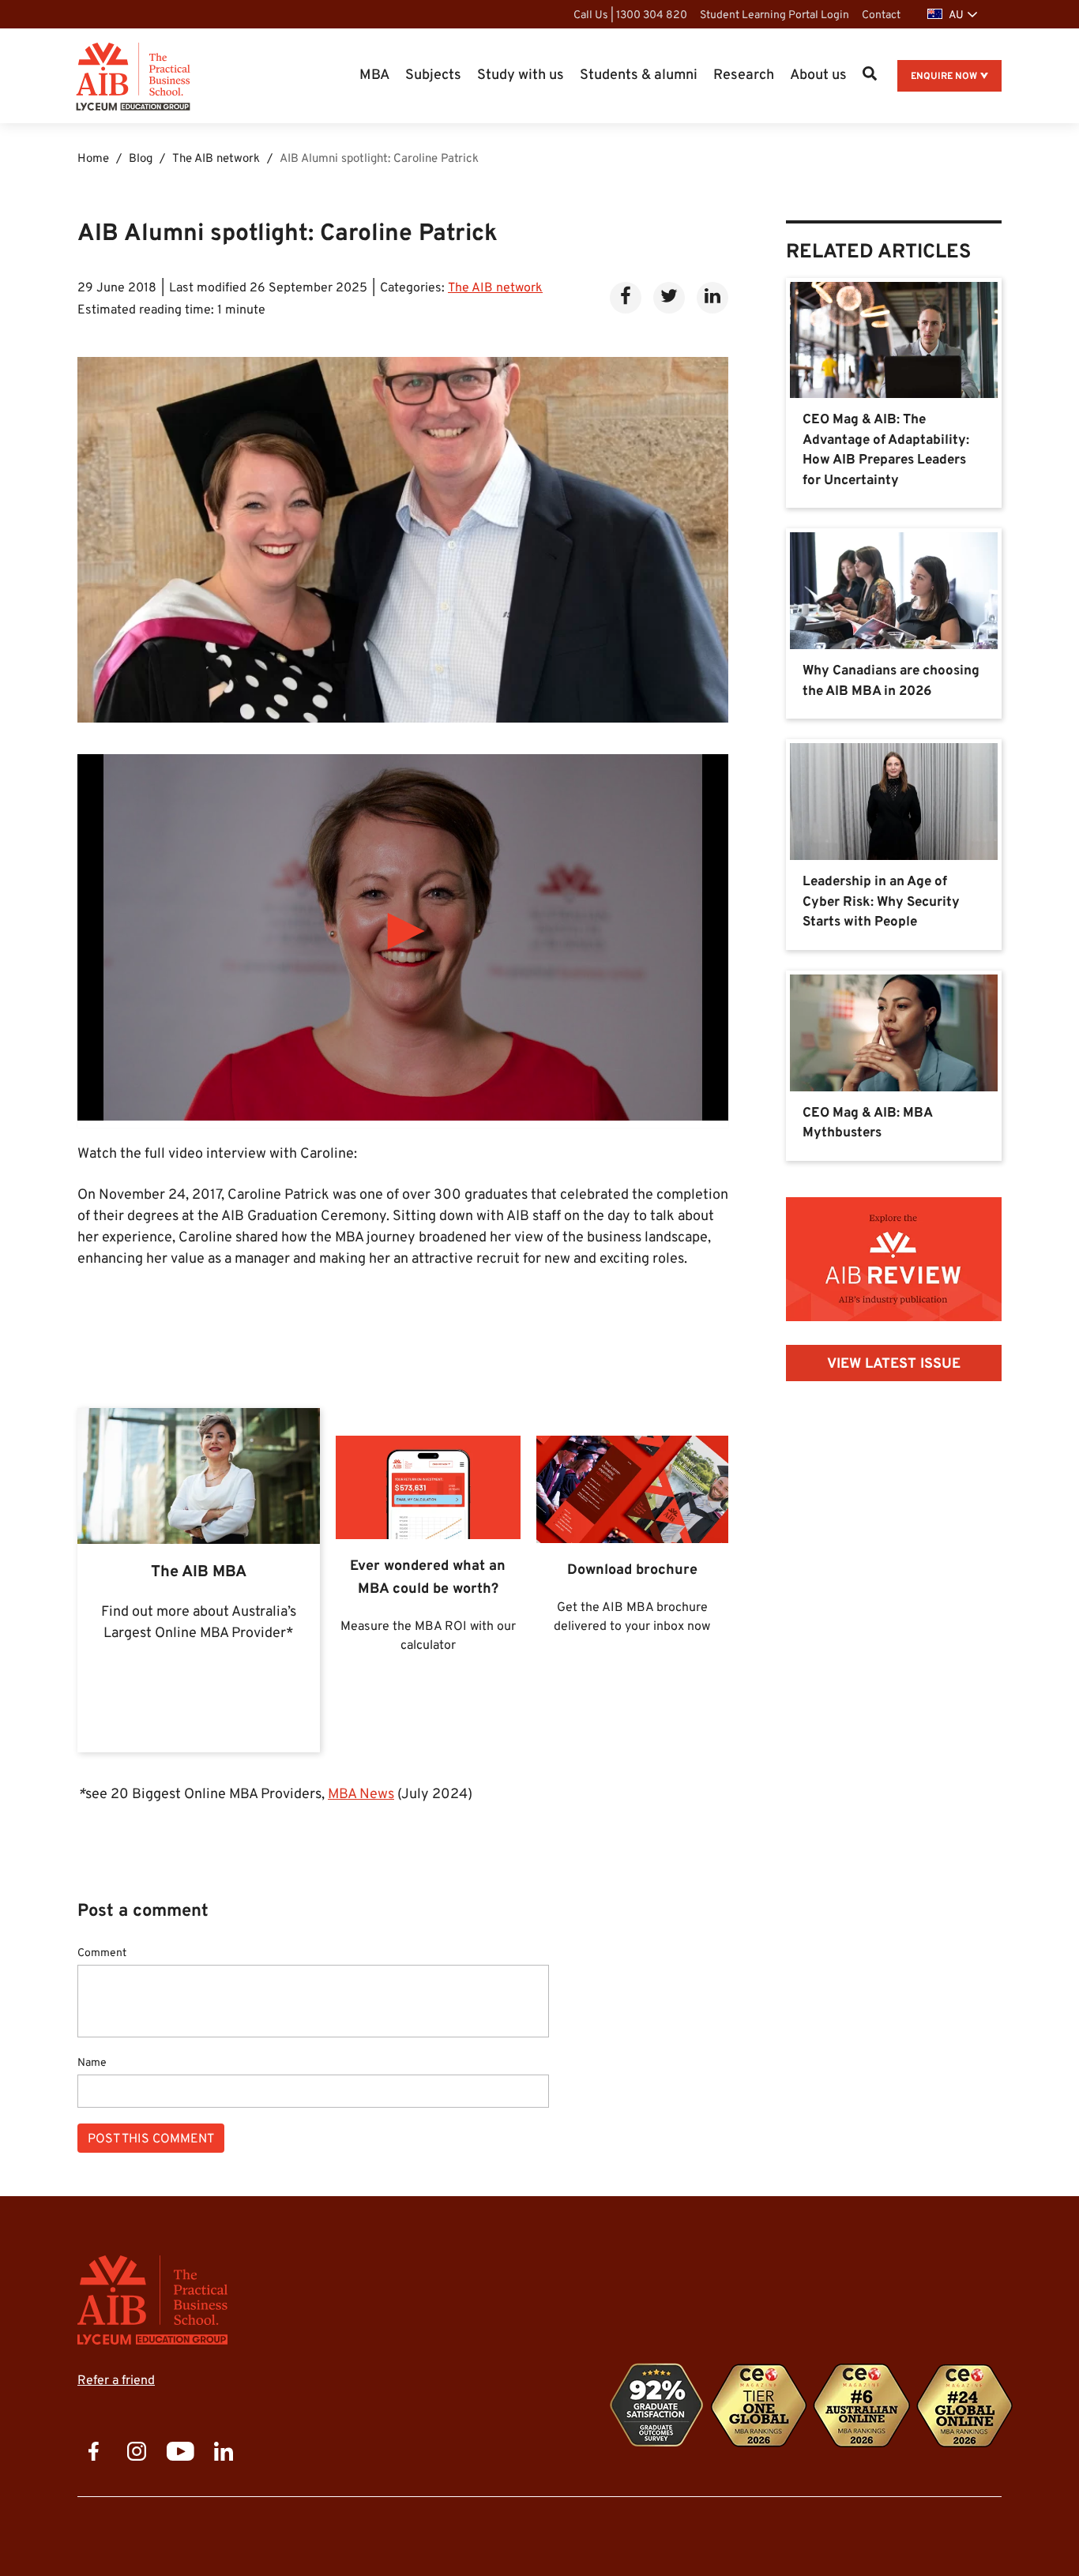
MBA (374, 75)
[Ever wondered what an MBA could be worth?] (428, 1581)
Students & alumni (639, 75)
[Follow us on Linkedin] (224, 2453)
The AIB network (495, 288)
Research (744, 75)
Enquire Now (944, 77)
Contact (881, 15)
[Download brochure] (632, 1581)
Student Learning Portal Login (774, 15)
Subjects (433, 75)
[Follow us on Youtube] (180, 2453)
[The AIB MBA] (199, 1581)
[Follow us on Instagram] (137, 2453)
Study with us (521, 75)
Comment (102, 1954)
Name (92, 2063)
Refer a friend (116, 2381)
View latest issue (894, 1364)
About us (818, 75)
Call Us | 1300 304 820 (630, 15)
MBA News (361, 1795)
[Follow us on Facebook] (93, 2453)
